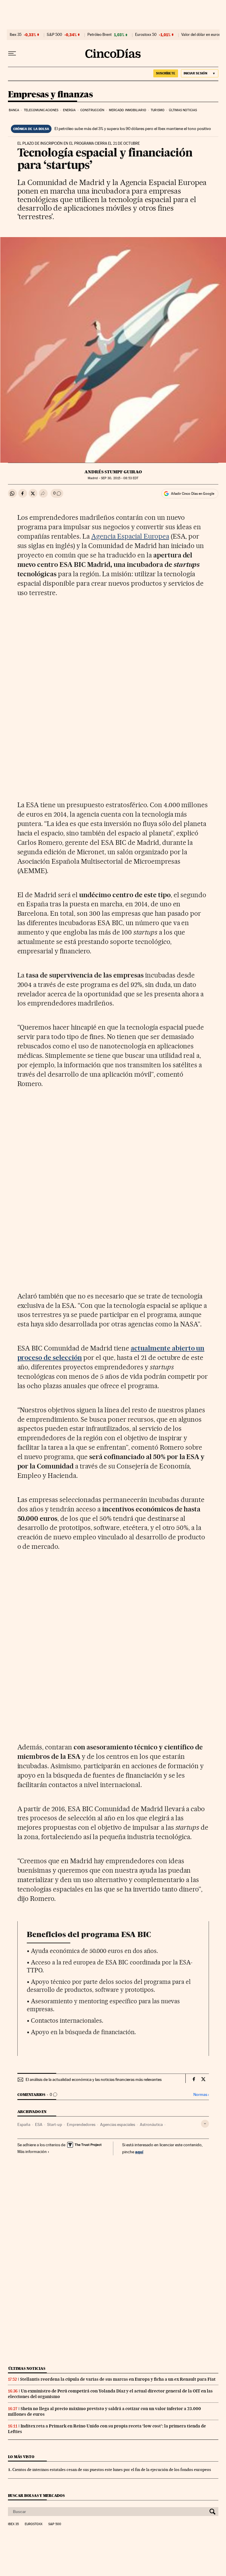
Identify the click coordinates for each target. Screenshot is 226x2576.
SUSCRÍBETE (166, 73)
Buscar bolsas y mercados (36, 2496)
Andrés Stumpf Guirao (113, 472)
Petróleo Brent (99, 35)
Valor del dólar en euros (201, 35)
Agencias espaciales (118, 2124)
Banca (14, 110)
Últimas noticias (183, 110)
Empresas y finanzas (50, 95)
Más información (32, 2152)
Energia (69, 110)
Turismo (158, 110)
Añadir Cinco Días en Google (193, 494)
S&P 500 (54, 35)
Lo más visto (21, 2457)
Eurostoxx (34, 2524)
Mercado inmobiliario (128, 110)
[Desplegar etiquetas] (205, 2124)
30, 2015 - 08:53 (120, 478)
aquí (139, 2152)
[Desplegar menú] (12, 54)
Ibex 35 (16, 35)
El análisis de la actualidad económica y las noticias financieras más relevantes (94, 2079)
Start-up (55, 2124)
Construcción (92, 110)
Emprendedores (81, 2124)
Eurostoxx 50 (146, 35)
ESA (39, 2124)
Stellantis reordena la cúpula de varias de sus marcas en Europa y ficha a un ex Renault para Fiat (118, 2379)
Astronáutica (151, 2124)
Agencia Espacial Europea (130, 536)
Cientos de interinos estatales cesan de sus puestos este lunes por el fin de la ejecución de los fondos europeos (112, 2470)
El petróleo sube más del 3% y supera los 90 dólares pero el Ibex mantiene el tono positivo (133, 129)
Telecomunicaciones (41, 110)
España (24, 2124)
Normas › (201, 2095)
